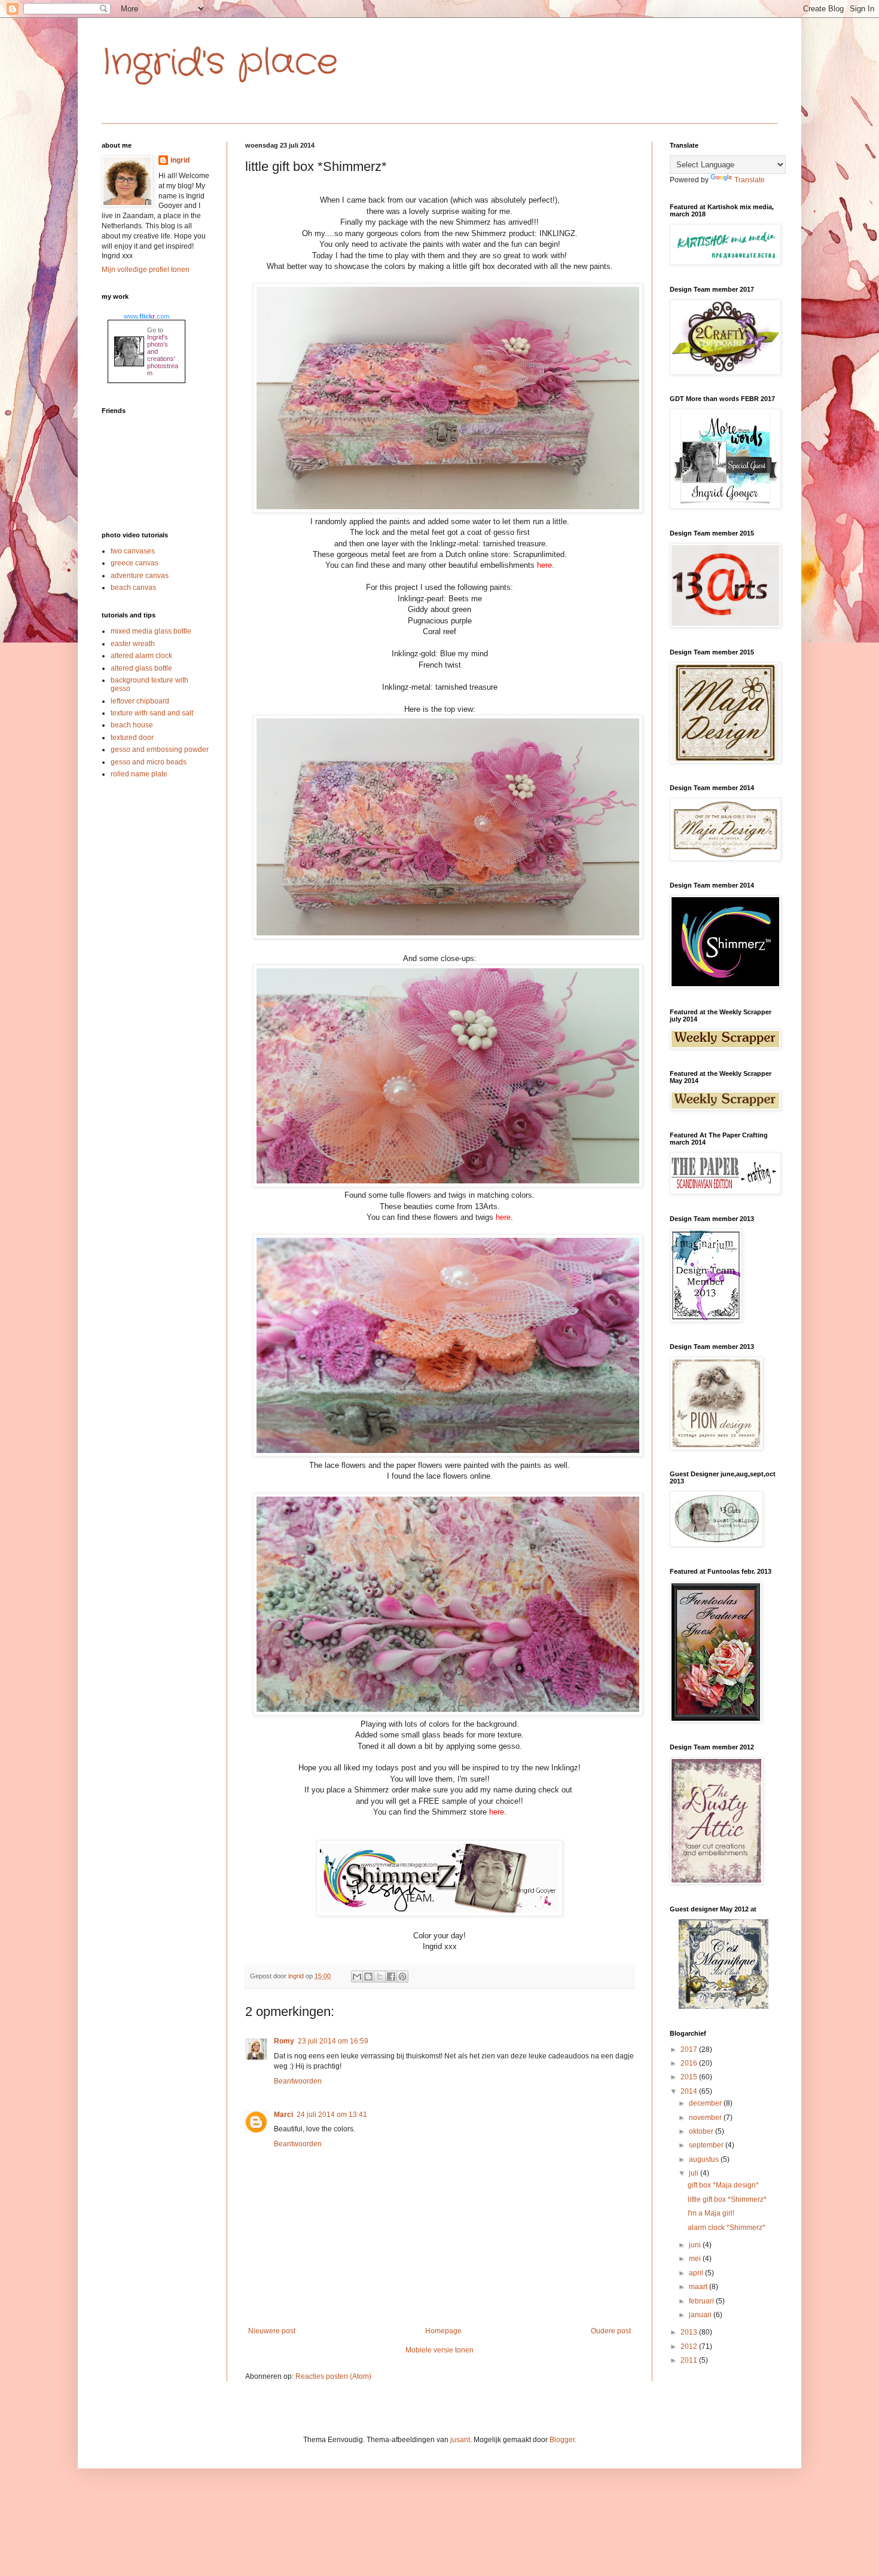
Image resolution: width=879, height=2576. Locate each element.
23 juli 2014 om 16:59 (333, 2041)
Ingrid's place (220, 63)
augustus (705, 2159)
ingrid (180, 160)
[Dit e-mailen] (357, 1977)
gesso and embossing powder (160, 749)
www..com (146, 316)
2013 (690, 2332)
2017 (690, 2049)
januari (701, 2315)
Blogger (562, 2440)
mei (696, 2259)
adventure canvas (140, 576)
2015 (690, 2077)
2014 (690, 2091)
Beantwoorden (298, 2081)
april (697, 2273)
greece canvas (135, 563)
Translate (750, 180)
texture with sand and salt (152, 713)
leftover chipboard (140, 701)
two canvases (133, 551)
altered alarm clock (141, 656)
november (706, 2118)
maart (699, 2287)
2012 (690, 2346)
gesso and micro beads (149, 762)
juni (696, 2245)
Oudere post (611, 2331)
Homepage (443, 2331)
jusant (460, 2440)
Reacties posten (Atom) (333, 2376)
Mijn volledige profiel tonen (146, 270)
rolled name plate (139, 774)
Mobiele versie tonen (439, 2350)
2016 (690, 2063)
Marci (283, 2115)
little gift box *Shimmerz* (727, 2199)
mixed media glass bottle (151, 631)
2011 (690, 2360)
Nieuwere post (272, 2331)
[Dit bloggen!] (368, 1977)
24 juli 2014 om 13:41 (332, 2115)
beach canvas (133, 588)
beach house (132, 725)
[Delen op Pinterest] (402, 1977)
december (706, 2103)
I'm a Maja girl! (711, 2213)
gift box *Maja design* (723, 2185)
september (707, 2145)
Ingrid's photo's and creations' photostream (163, 355)
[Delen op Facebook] (391, 1977)
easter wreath (133, 644)
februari (702, 2301)
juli (695, 2173)
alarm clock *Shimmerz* (727, 2228)
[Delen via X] (380, 1977)
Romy (284, 2041)
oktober (702, 2131)
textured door (132, 738)
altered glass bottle (141, 668)
